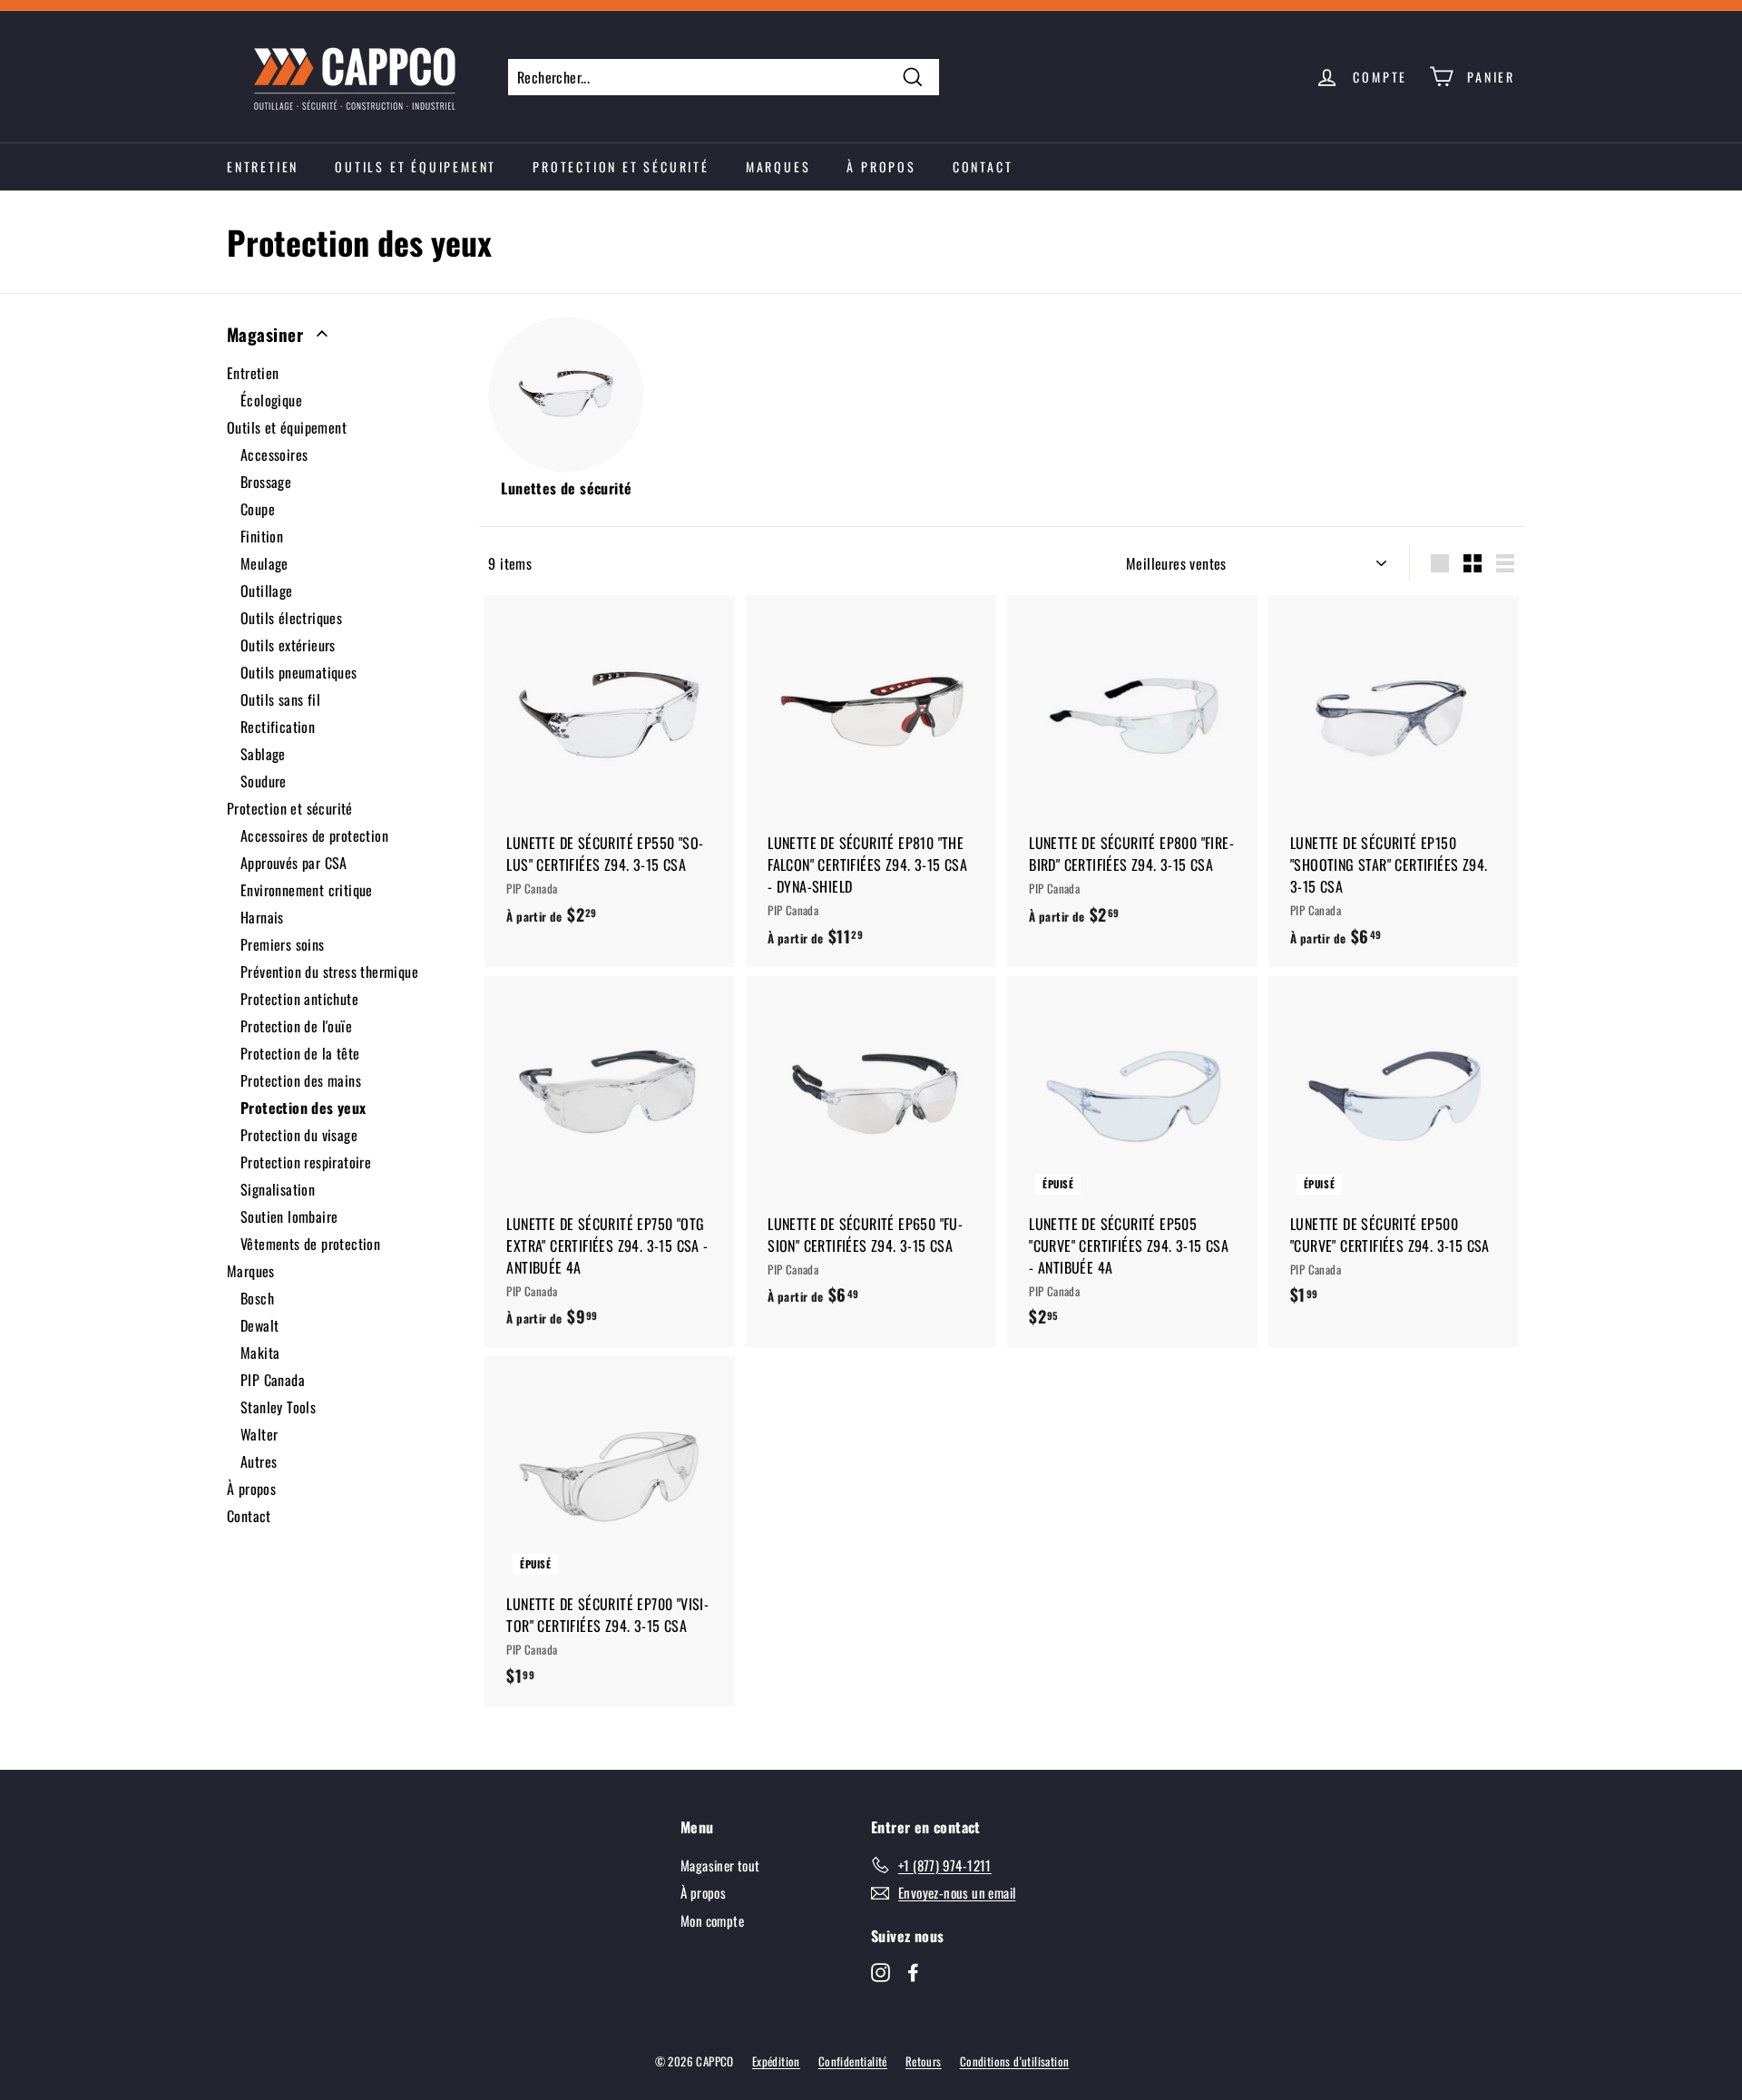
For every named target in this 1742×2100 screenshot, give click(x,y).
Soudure (264, 781)
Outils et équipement (416, 166)
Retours (924, 2061)
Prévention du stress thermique (329, 972)
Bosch (257, 1298)
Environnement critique (307, 890)
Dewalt (259, 1325)
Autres (259, 1461)
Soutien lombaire (289, 1216)
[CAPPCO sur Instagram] (881, 1971)
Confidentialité (853, 2061)
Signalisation (278, 1189)
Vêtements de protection (310, 1244)
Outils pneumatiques (299, 672)
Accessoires (274, 454)
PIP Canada (273, 1380)
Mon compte (712, 1920)
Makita (260, 1353)
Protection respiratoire (306, 1162)
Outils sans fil (280, 699)
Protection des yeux (303, 1108)
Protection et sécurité (621, 166)
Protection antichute (299, 999)
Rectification (278, 727)
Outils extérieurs (288, 645)
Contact (983, 166)
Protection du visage (299, 1135)
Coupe (258, 509)
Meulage (264, 563)
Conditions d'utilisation (1015, 2061)
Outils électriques (291, 618)
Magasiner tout (720, 1865)
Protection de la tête (300, 1053)
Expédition (776, 2061)
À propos (881, 166)
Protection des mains (301, 1080)
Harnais (262, 917)
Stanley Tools (278, 1407)
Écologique (271, 400)
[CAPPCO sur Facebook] (913, 1971)
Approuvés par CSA (294, 863)
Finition (262, 536)
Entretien (263, 166)
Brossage (266, 482)
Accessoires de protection (314, 835)
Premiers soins (283, 944)
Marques (778, 166)
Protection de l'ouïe (296, 1026)
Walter (259, 1434)
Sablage (263, 754)
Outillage (267, 591)
